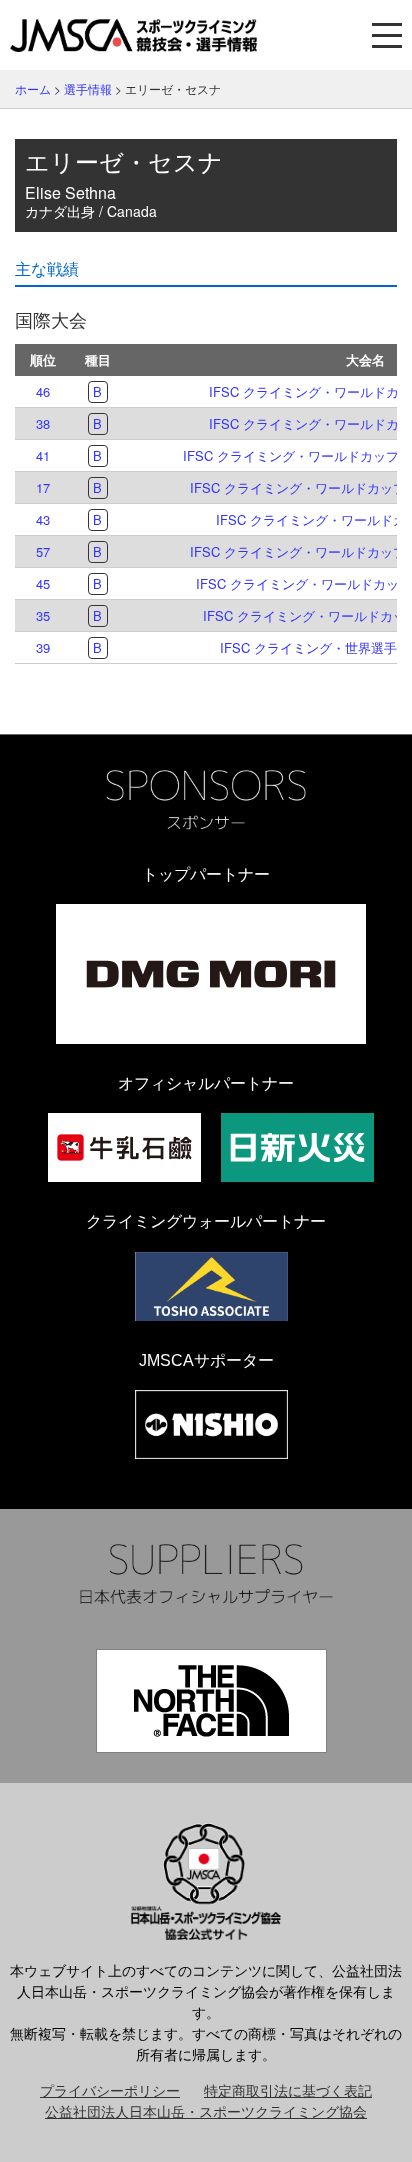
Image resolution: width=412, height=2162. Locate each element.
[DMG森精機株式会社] (211, 974)
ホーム (33, 88)
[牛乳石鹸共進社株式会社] (124, 1147)
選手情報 (88, 88)
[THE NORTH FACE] (211, 1701)
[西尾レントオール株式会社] (211, 1424)
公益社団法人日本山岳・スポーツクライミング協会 (206, 2111)
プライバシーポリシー (110, 2090)
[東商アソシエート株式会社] (211, 1286)
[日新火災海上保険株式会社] (297, 1147)
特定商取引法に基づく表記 (288, 2090)
